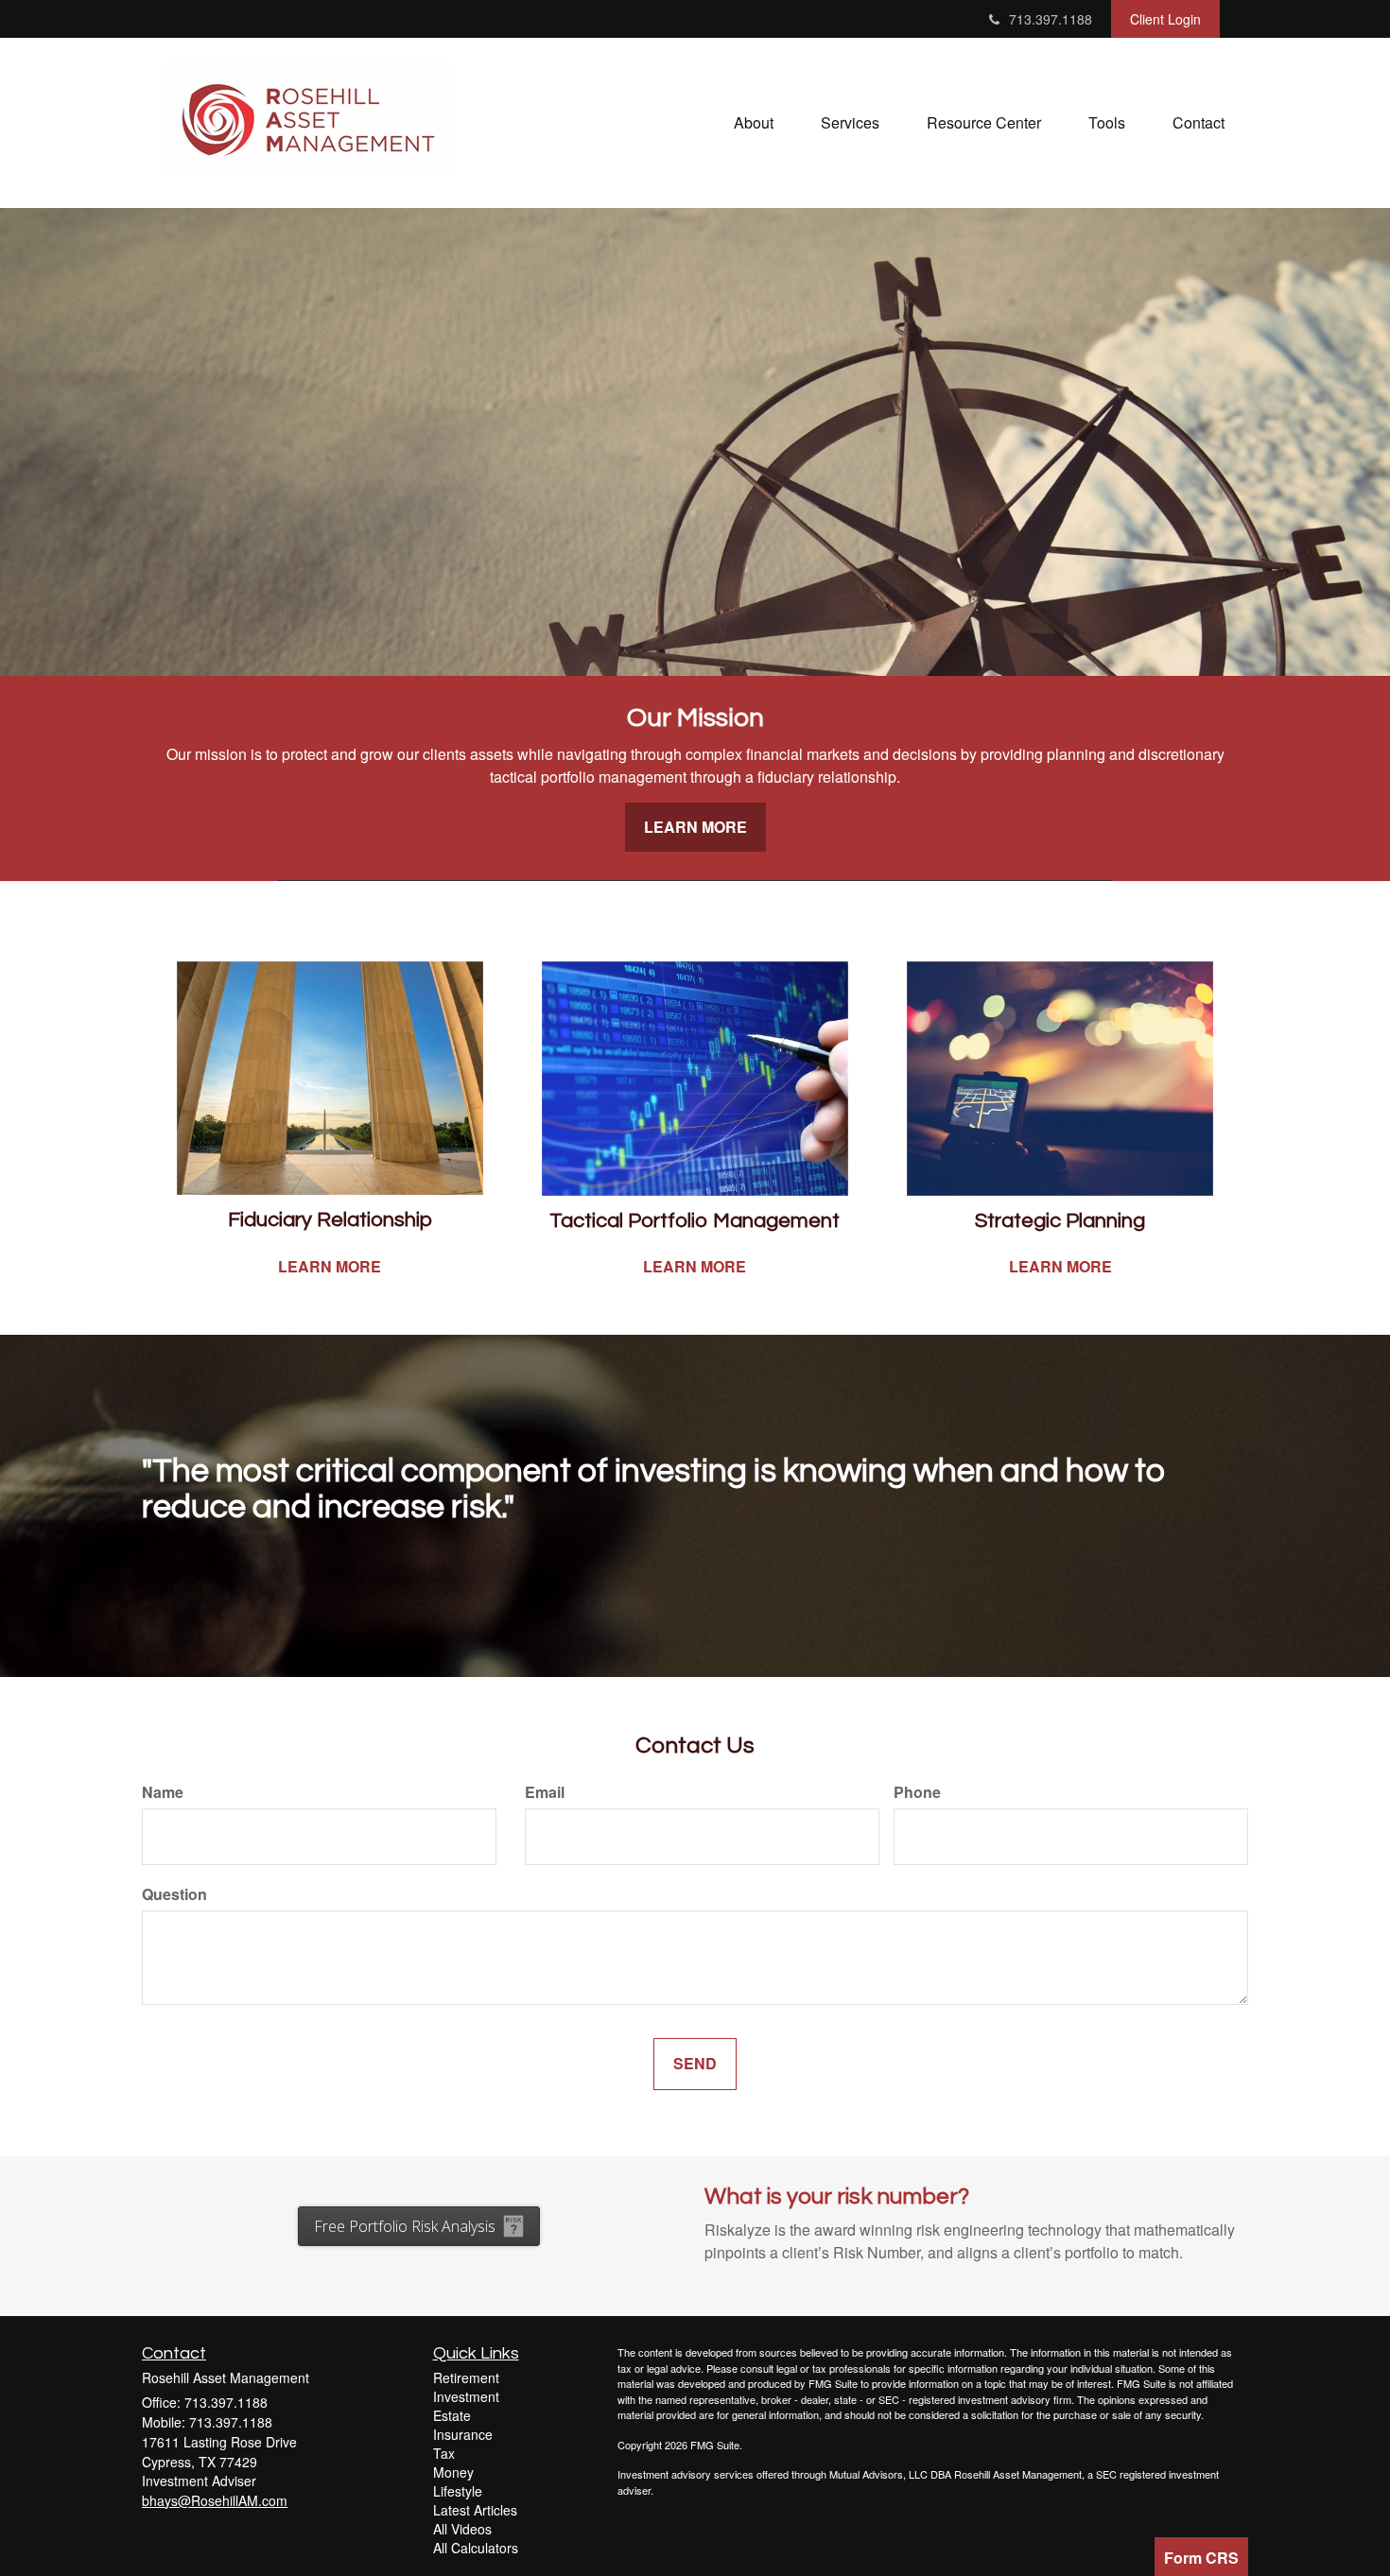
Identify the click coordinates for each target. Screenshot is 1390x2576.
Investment (466, 2396)
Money (453, 2472)
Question (174, 1894)
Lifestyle (458, 2491)
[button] (754, 123)
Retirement (466, 2377)
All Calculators (476, 2548)
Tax (444, 2453)
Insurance (463, 2434)
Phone (917, 1792)
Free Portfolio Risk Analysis (405, 2226)
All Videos (462, 2529)
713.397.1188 (1051, 19)
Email (545, 1792)
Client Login (1165, 19)
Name (163, 1792)
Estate (452, 2415)
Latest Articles (475, 2510)
